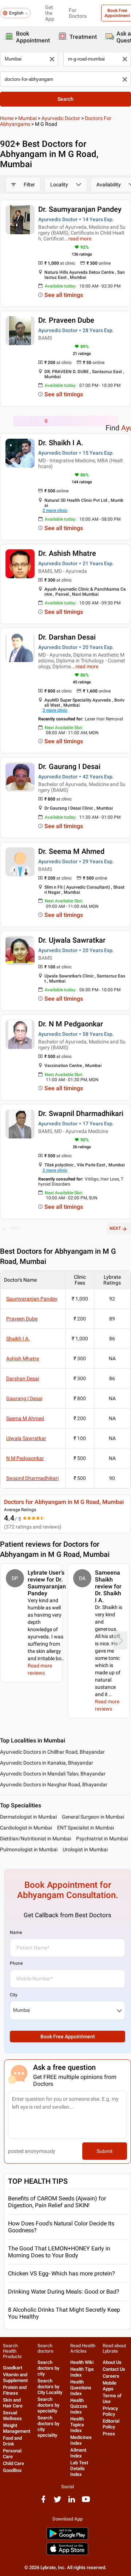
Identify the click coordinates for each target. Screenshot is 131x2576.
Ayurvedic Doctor (61, 118)
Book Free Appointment (68, 2037)
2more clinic (55, 510)
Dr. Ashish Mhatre (67, 553)
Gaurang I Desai (24, 1398)
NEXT (115, 1228)
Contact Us (114, 2369)
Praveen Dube (22, 1319)
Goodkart (13, 2368)
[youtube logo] (86, 2502)
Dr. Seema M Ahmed (71, 851)
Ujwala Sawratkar (26, 1438)
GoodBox (12, 2470)
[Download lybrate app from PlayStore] (67, 2538)
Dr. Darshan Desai (67, 637)
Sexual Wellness (12, 2416)
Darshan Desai (23, 1378)
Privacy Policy (110, 2411)
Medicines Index (81, 2440)
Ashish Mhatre (23, 1359)
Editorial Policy (111, 2424)
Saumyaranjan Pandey (32, 1299)
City (14, 1995)
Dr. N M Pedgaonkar (71, 1024)
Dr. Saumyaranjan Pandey (80, 209)
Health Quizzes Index (79, 2406)
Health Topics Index (77, 2425)
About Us (112, 2362)
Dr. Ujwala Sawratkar (72, 940)
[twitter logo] (57, 2502)
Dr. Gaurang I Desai (69, 766)
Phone (16, 1963)
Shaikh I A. (18, 1339)
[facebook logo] (43, 2502)
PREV (16, 1228)
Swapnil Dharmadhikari (32, 1478)
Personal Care (12, 2454)
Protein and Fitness (15, 2390)
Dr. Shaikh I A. (61, 443)
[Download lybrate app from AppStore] (67, 2554)
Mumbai (27, 118)
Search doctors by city (48, 2368)
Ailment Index (78, 2453)
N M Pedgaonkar (25, 1458)
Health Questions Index (81, 2388)
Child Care (13, 2463)
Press (109, 2434)
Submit (104, 2151)
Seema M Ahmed (25, 1418)
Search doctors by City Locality (50, 2387)
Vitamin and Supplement (15, 2377)
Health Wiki (82, 2362)
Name (16, 1932)
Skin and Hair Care (13, 2403)
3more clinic (55, 710)
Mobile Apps (110, 2386)
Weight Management (17, 2428)
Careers (111, 2376)
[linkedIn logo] (72, 2502)
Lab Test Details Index (79, 2469)
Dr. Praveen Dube (66, 320)
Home (7, 118)
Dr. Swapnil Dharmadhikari (81, 1113)
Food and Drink (12, 2441)
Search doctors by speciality (48, 2405)
